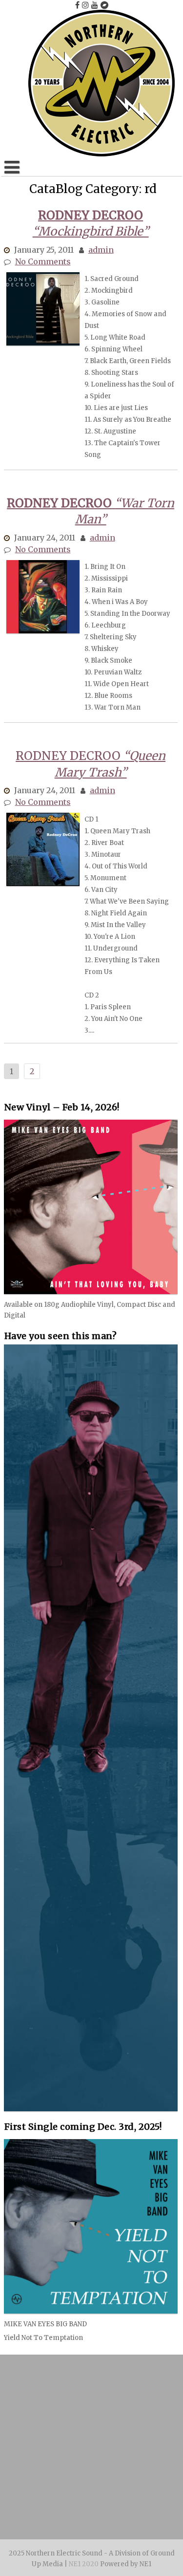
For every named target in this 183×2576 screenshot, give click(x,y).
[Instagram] (85, 5)
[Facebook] (77, 5)
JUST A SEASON (92, 2440)
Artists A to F (79, 2398)
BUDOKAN (27, 2407)
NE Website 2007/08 (122, 2506)
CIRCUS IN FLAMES (48, 2415)
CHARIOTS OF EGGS (140, 2407)
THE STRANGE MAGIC (79, 2481)
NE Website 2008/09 (47, 2506)
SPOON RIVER (130, 2473)
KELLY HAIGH (141, 2432)
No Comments (43, 261)
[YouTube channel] (95, 5)
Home (38, 2398)
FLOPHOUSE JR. (116, 2423)
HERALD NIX (36, 2440)
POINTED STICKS (82, 2465)
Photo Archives (37, 2498)
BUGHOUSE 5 (75, 2407)
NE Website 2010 (144, 2498)
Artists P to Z (153, 2440)
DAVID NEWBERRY (97, 2457)
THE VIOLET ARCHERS (88, 2490)
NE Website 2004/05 (101, 2515)
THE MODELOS (38, 2448)
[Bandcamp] (104, 5)
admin (101, 250)
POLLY (132, 2465)
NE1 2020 (84, 2564)
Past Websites (90, 2498)
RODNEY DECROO (118, 2415)
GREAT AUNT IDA (79, 2432)
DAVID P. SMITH (71, 2473)
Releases (155, 2490)
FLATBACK (61, 2423)
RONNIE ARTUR (131, 2398)
